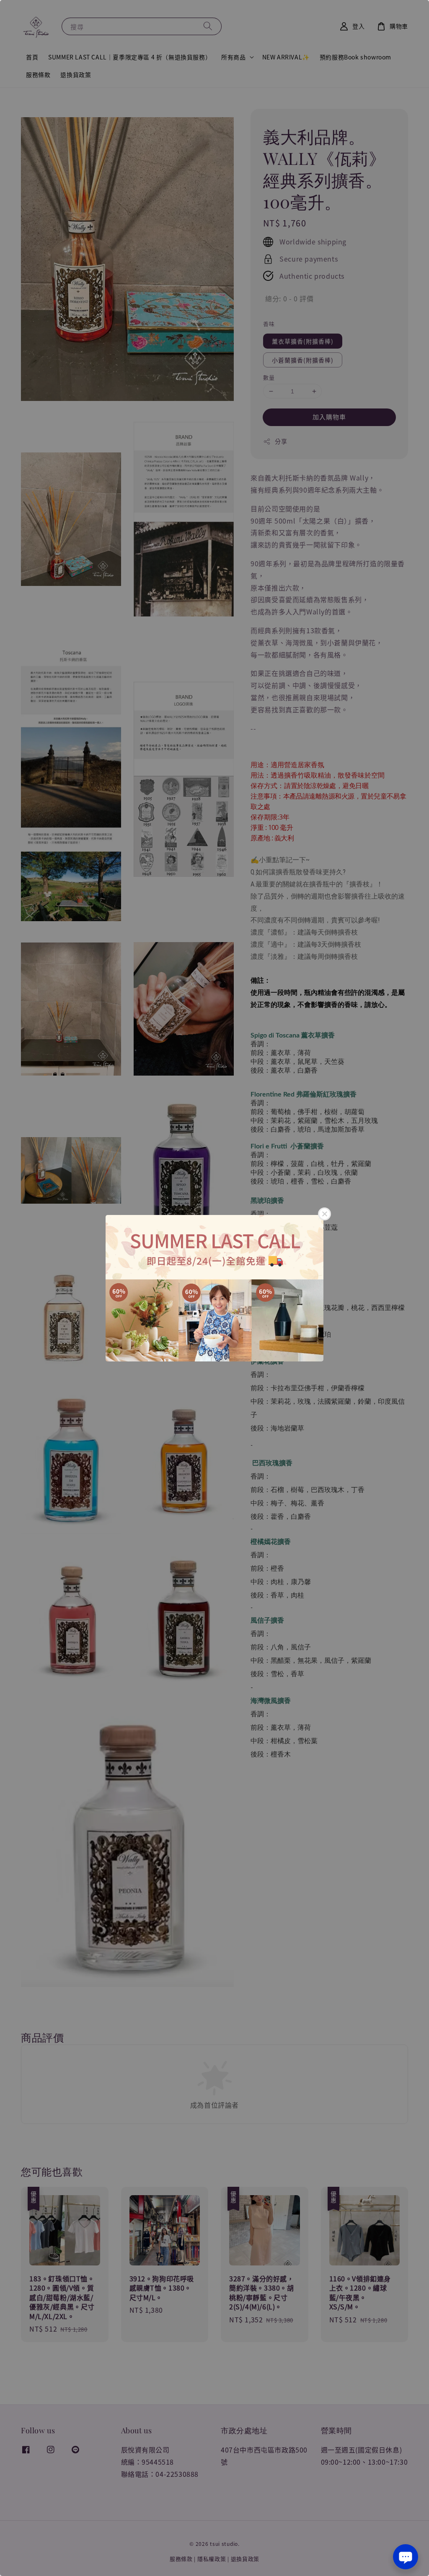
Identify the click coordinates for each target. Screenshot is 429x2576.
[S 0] (214, 1288)
